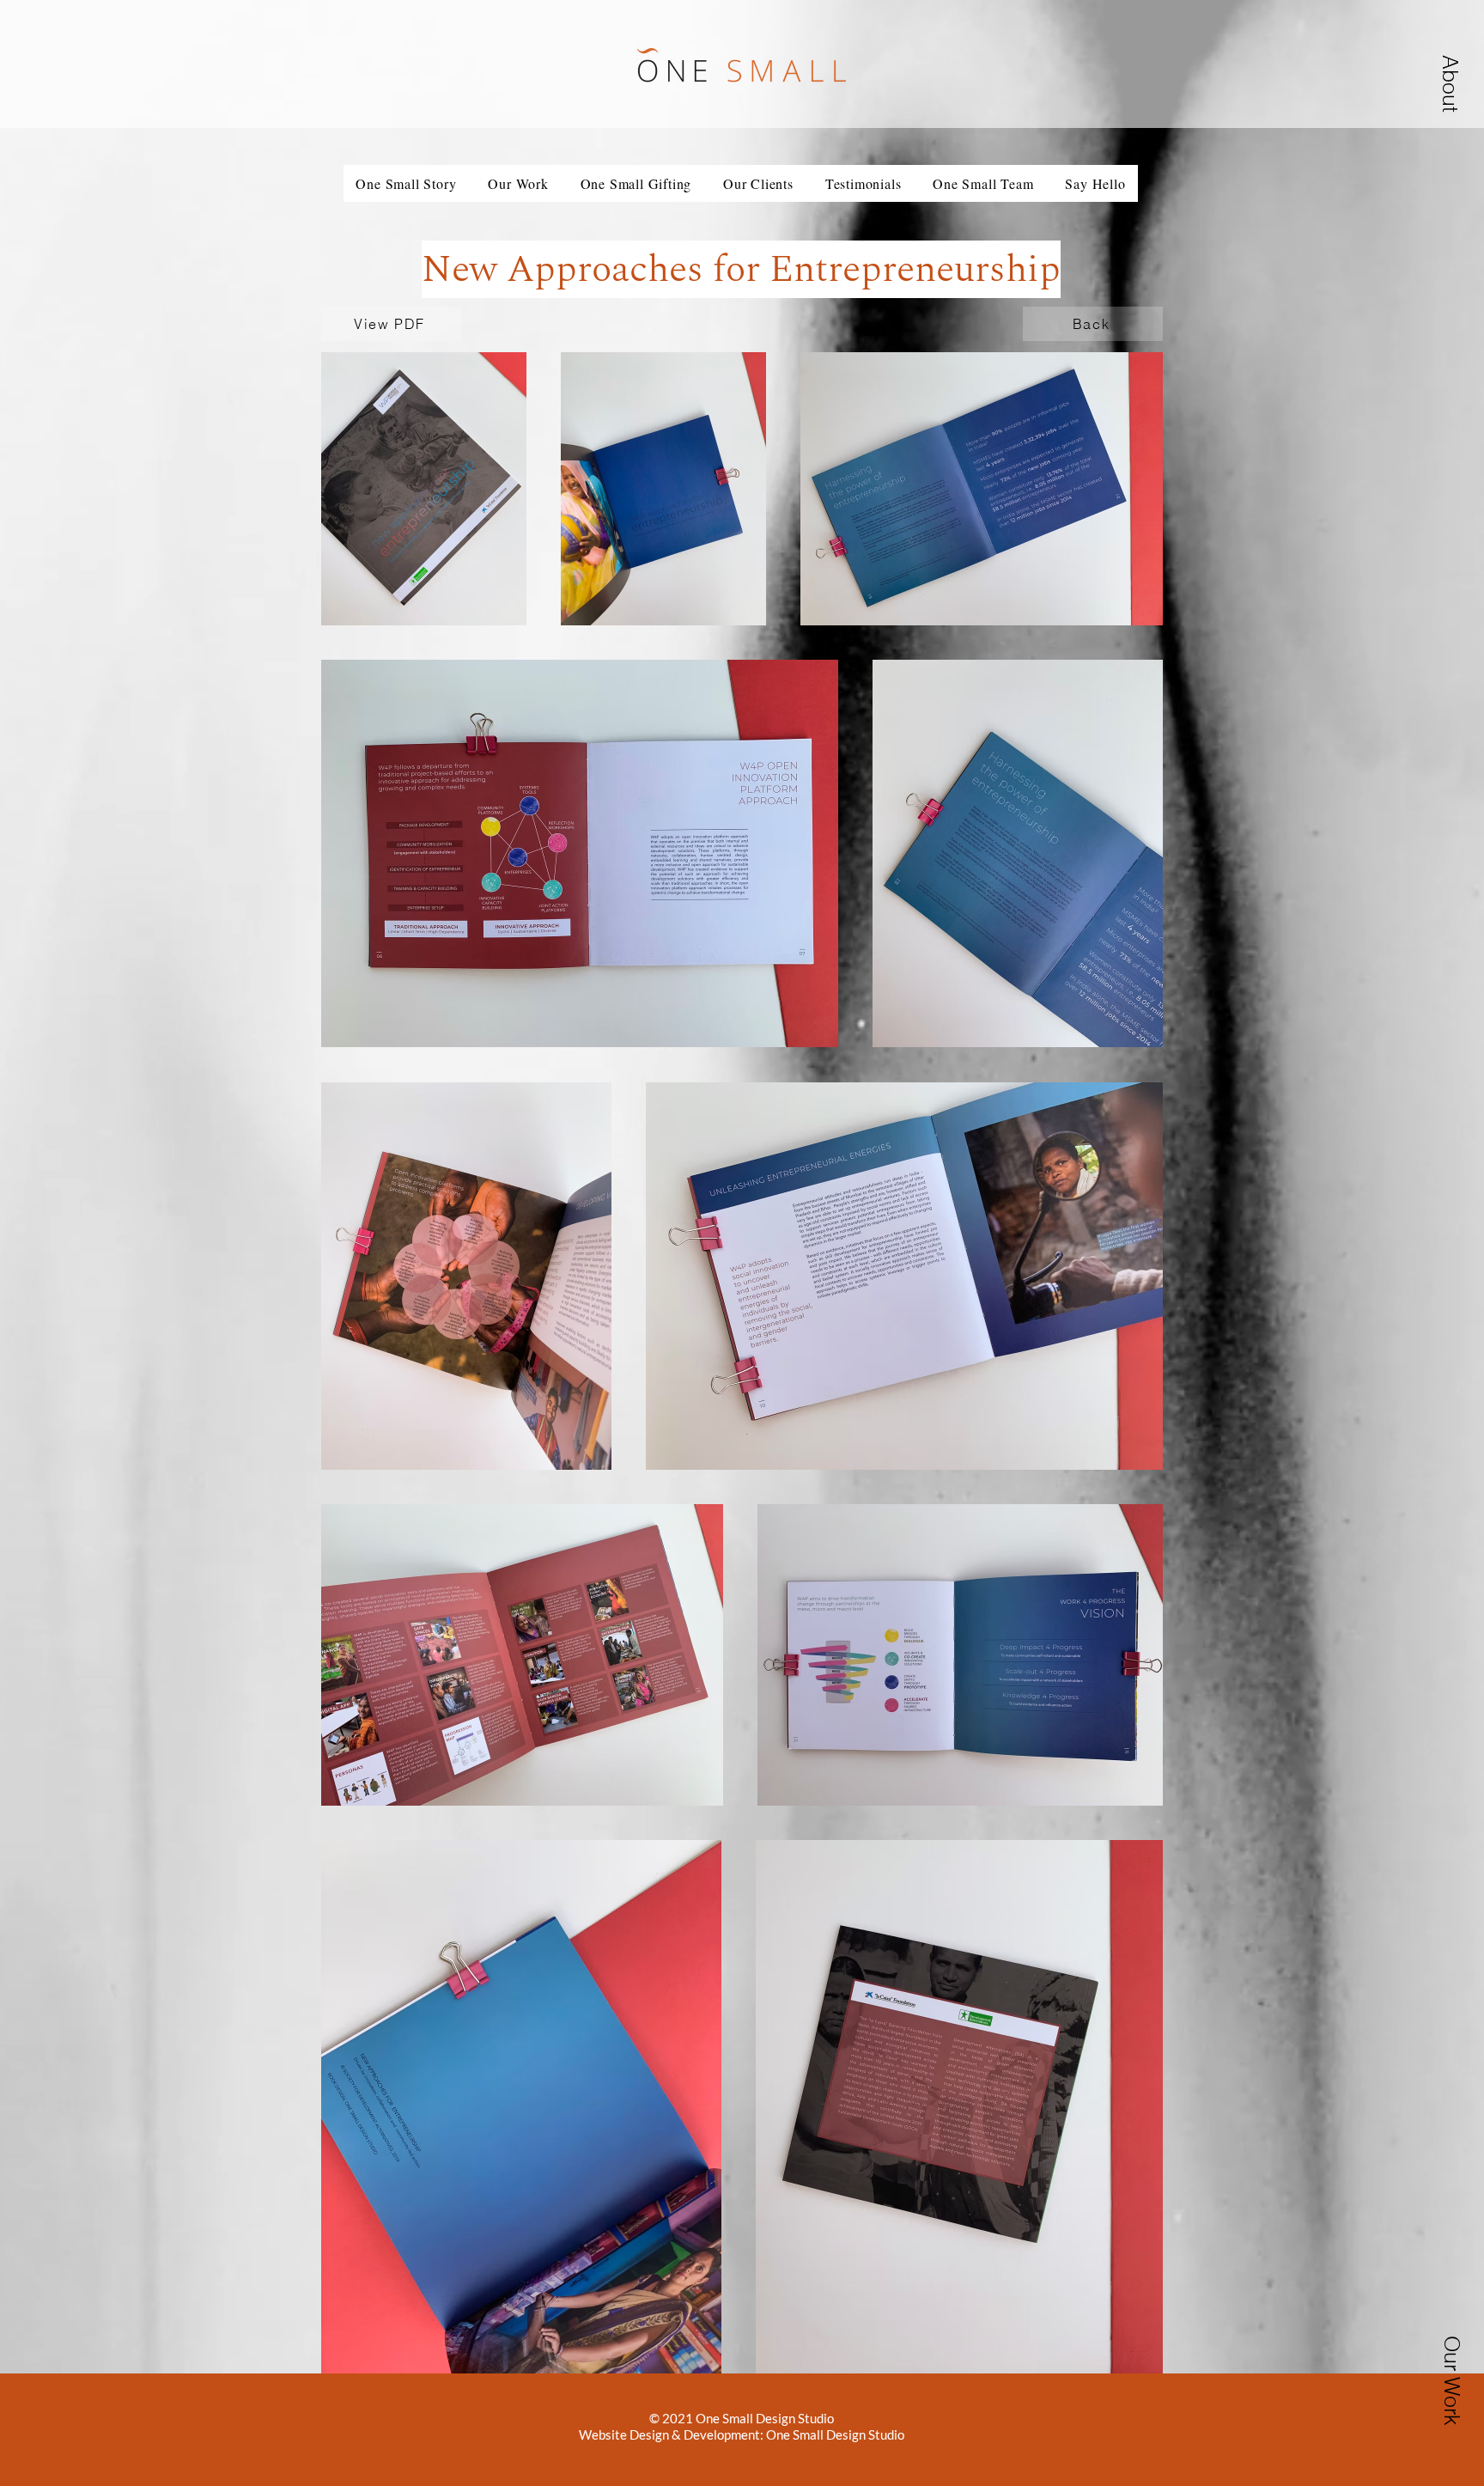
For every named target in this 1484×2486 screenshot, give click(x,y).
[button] (518, 183)
